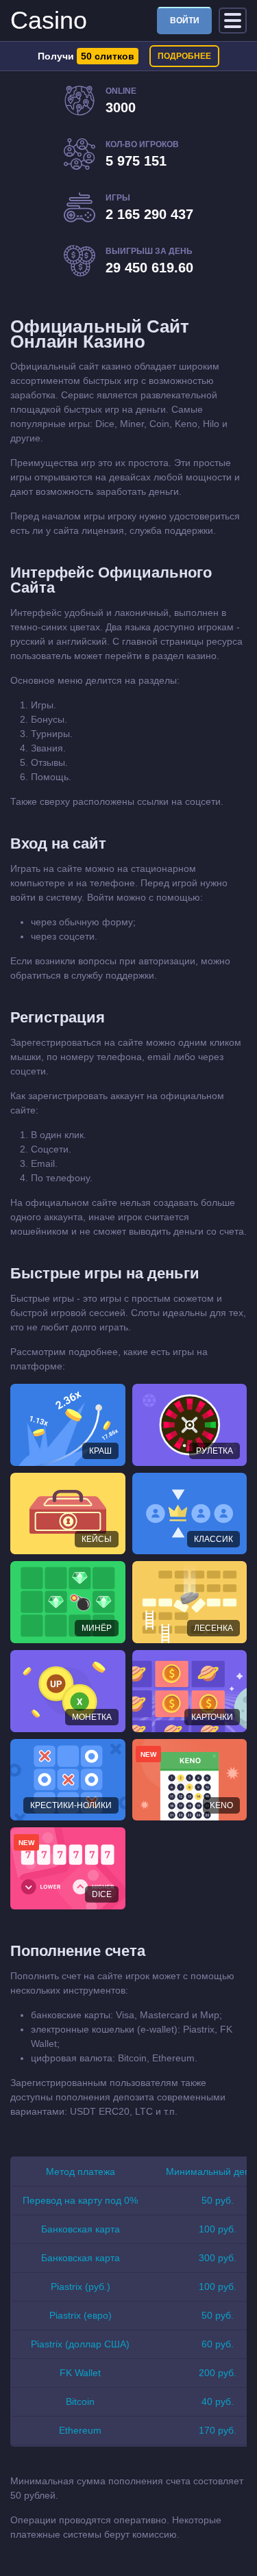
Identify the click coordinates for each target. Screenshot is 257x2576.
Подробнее (184, 56)
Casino (49, 20)
